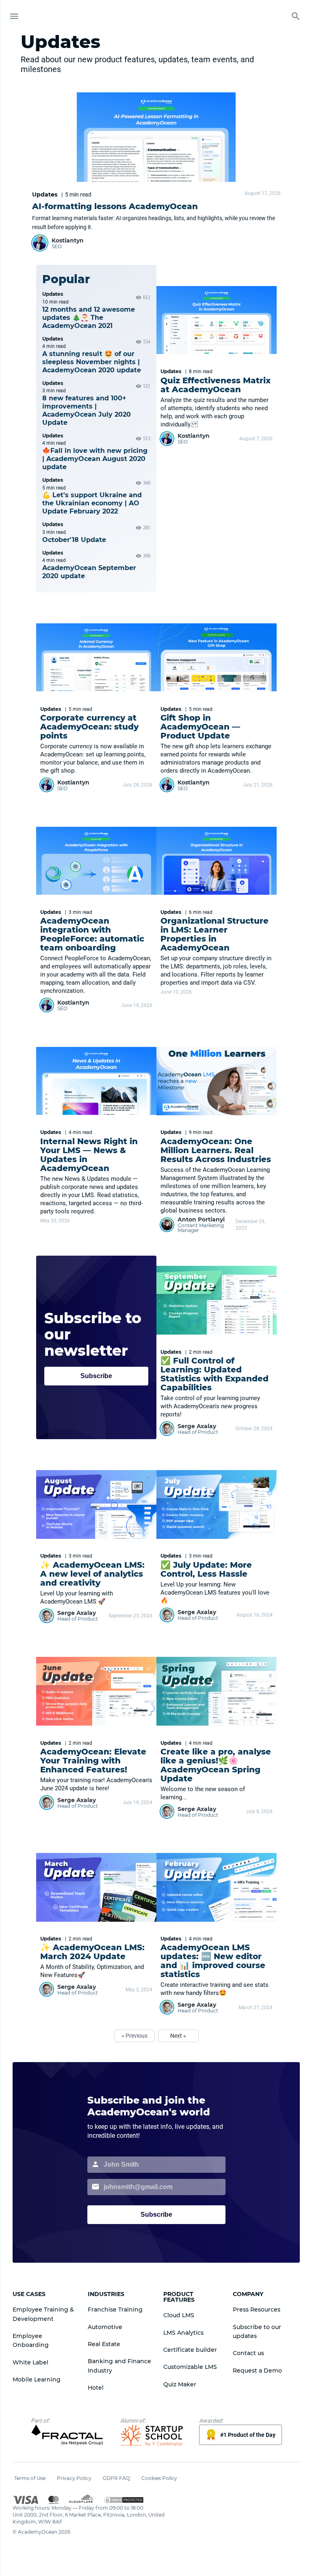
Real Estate (104, 2344)
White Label (30, 2362)
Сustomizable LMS (190, 2367)
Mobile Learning (37, 2379)
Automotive (105, 2327)
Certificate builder (190, 2350)
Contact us (248, 2353)
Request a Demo (257, 2371)
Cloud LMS (179, 2315)
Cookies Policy (159, 2478)
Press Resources (257, 2309)
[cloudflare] (81, 2500)
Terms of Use (30, 2478)
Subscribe (96, 1376)
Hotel (96, 2388)
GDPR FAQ (116, 2478)
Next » (178, 2036)
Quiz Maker (180, 2384)
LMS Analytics (183, 2333)
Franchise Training (115, 2309)
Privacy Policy (74, 2478)
